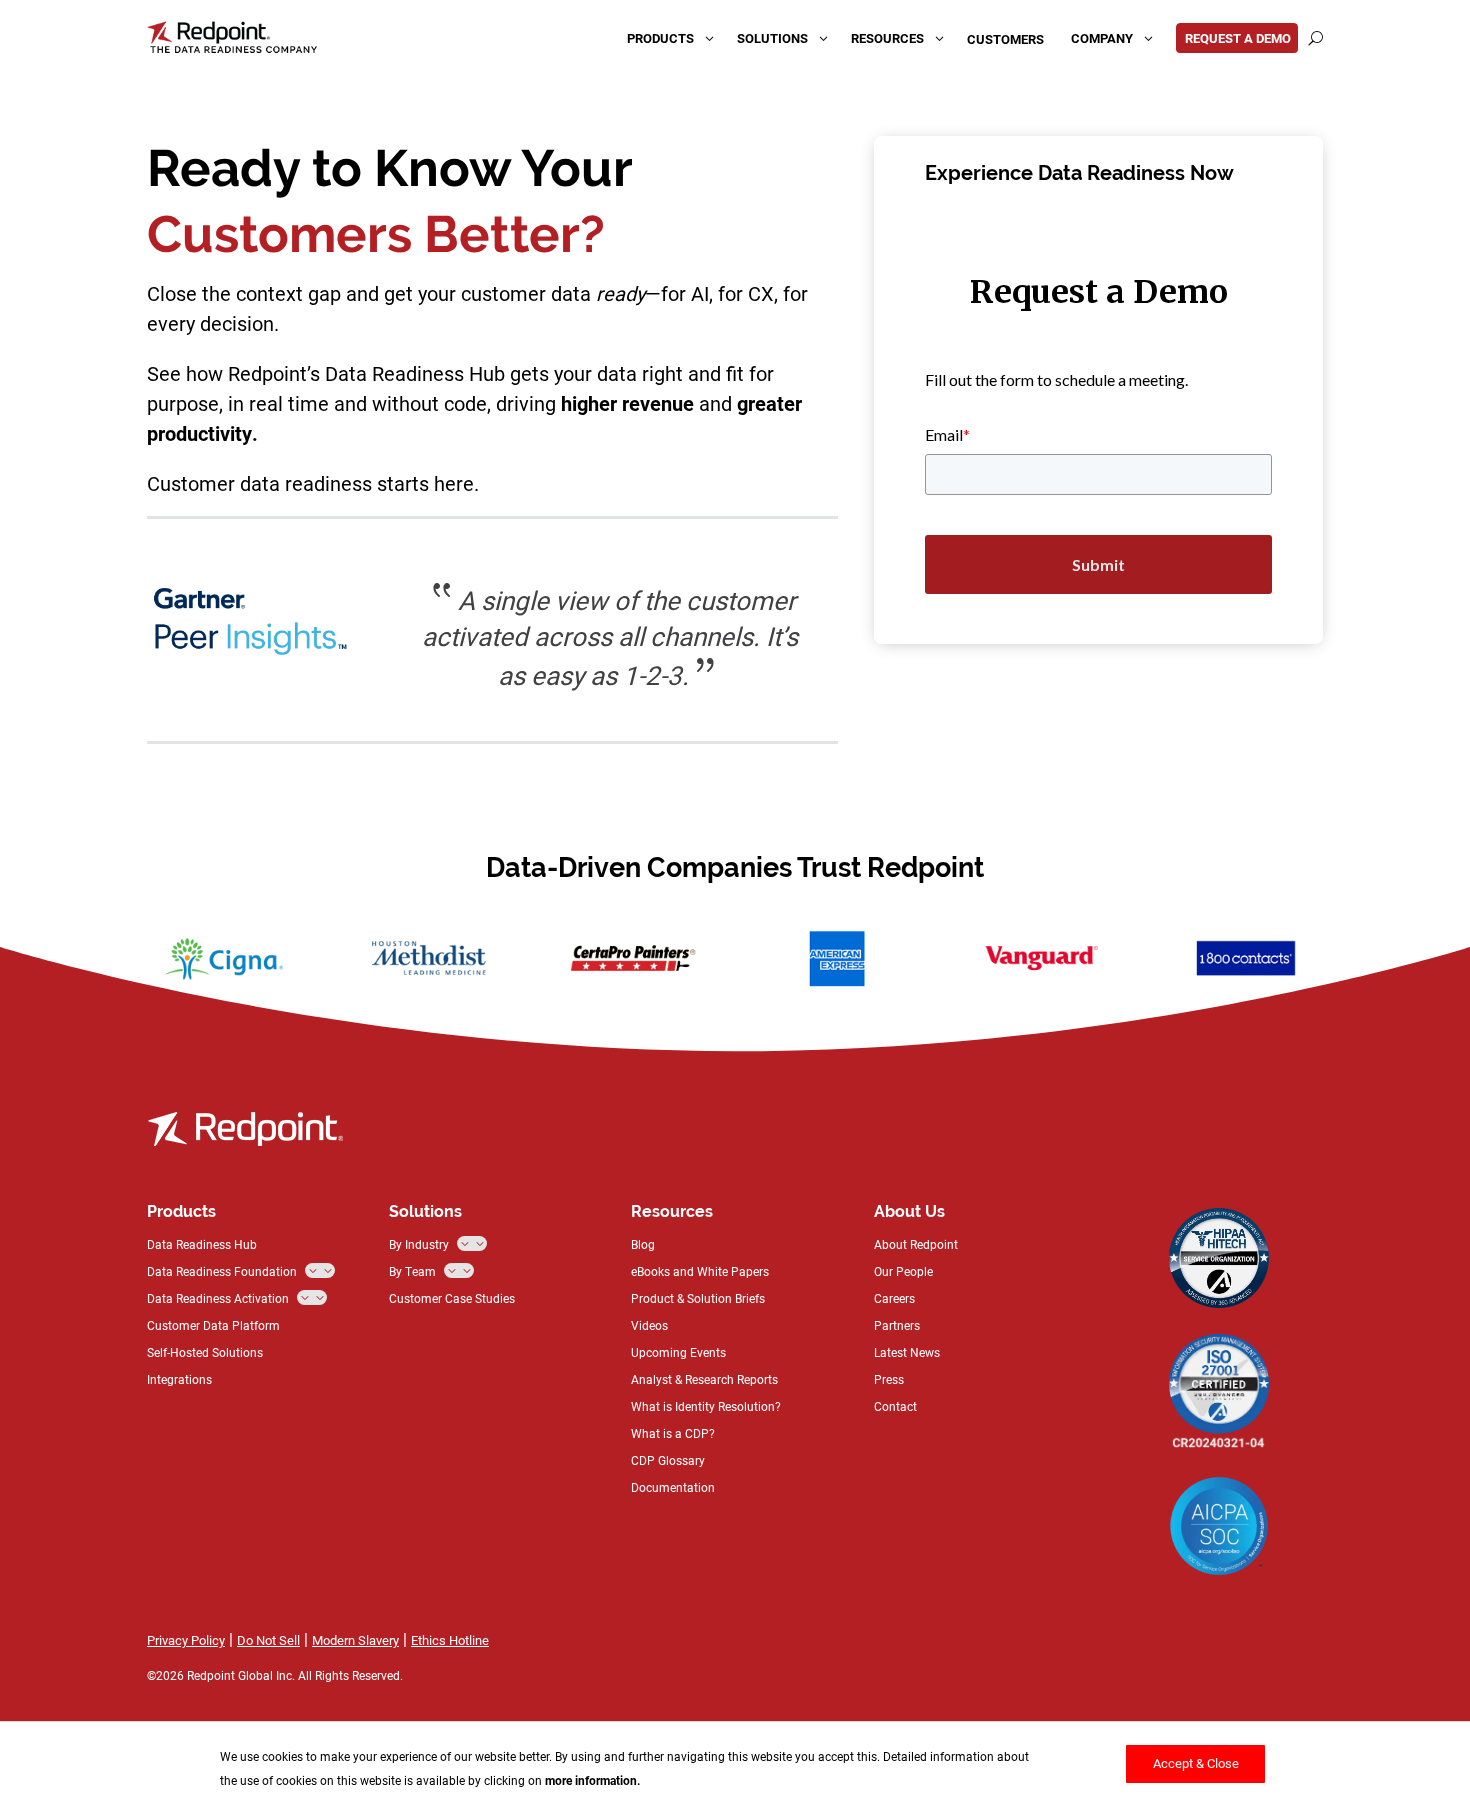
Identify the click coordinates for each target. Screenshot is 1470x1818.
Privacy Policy (186, 1640)
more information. (592, 1780)
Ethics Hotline (450, 1640)
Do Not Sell (268, 1640)
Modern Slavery (355, 1640)
